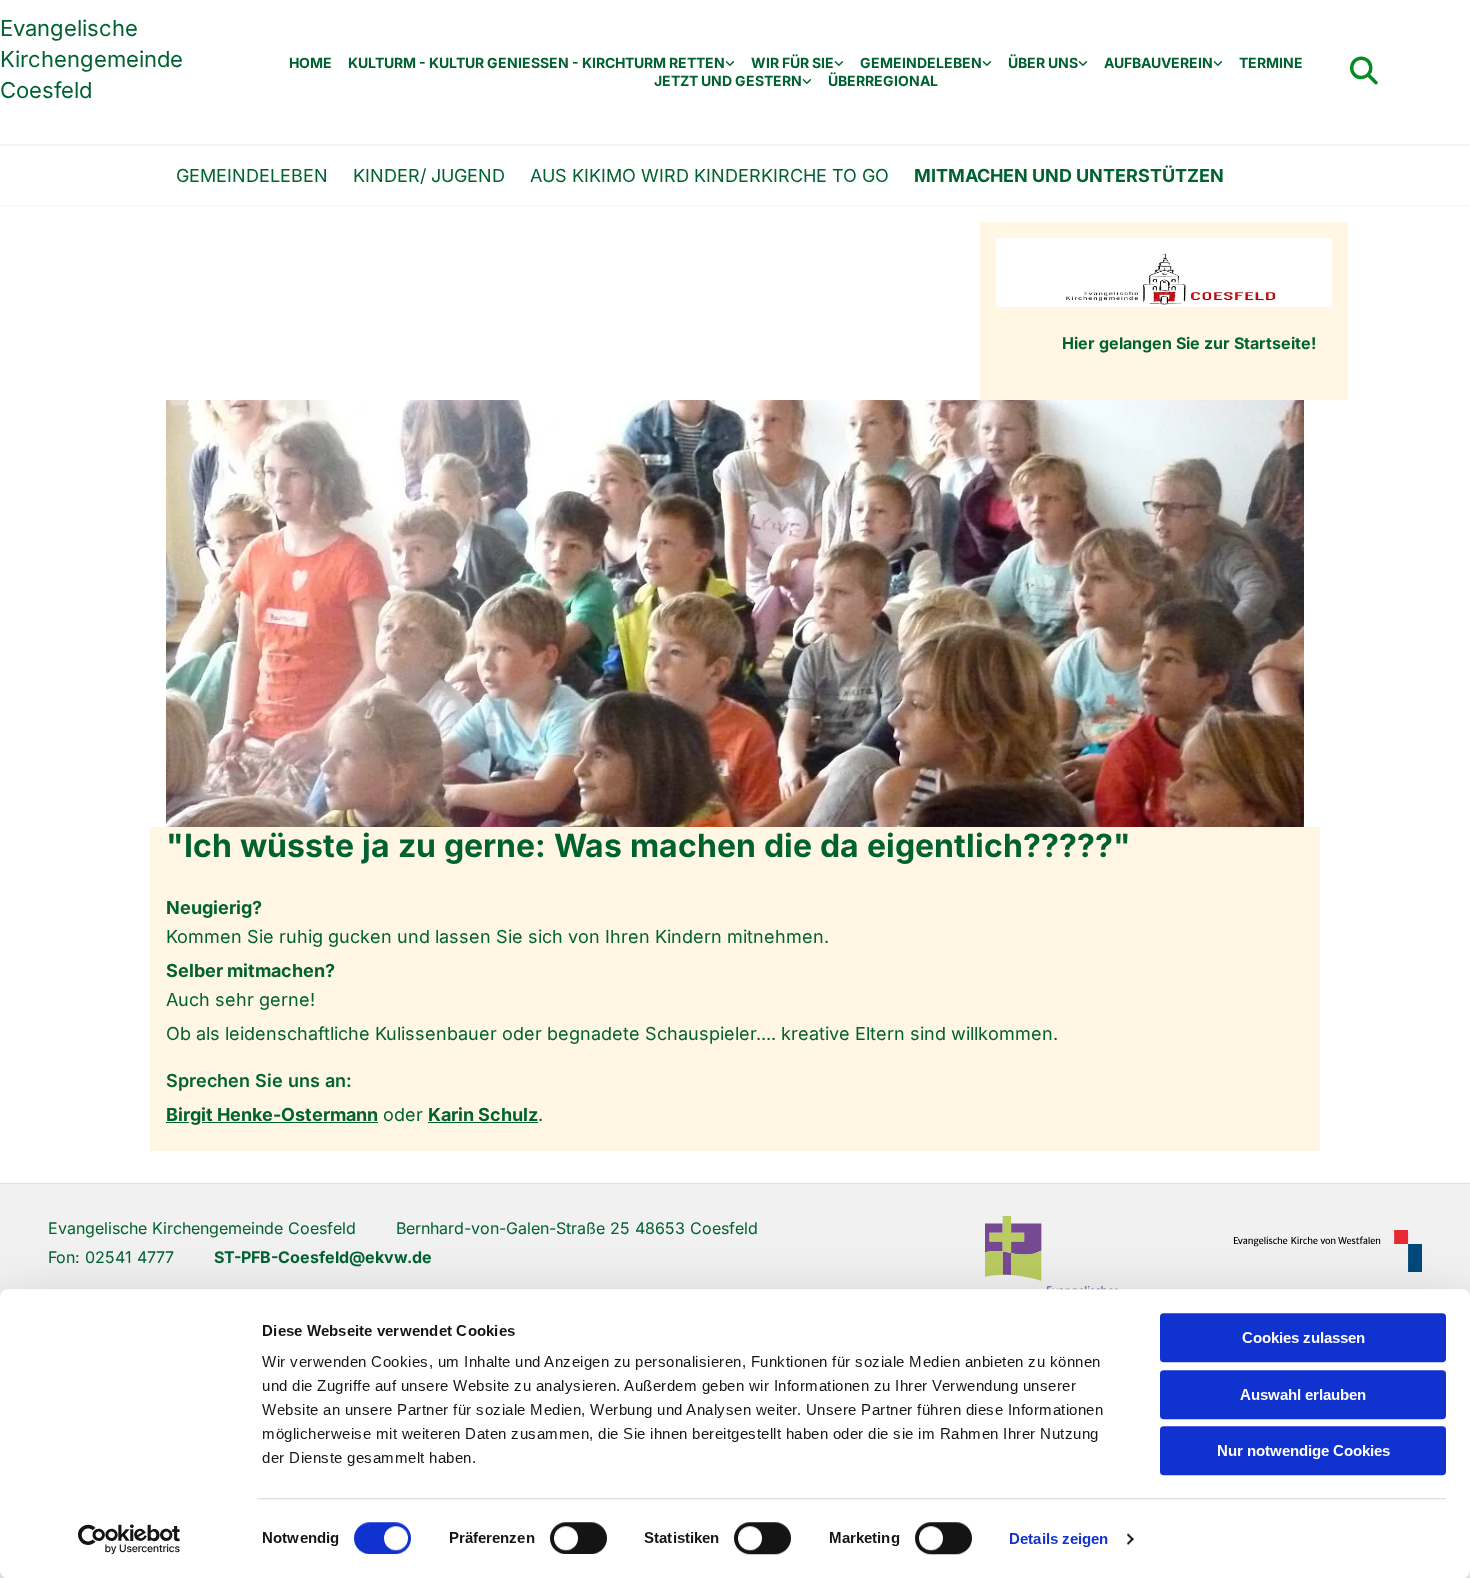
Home (310, 63)
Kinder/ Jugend (429, 175)
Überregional (883, 81)
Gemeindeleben (921, 63)
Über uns (1043, 63)
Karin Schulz (483, 1114)
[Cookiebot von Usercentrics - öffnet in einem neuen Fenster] (129, 1539)
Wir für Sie (792, 63)
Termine (1271, 63)
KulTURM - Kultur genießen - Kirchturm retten (536, 63)
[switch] (578, 1538)
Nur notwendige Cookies (1303, 1450)
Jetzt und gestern (728, 81)
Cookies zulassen (1303, 1337)
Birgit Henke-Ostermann (272, 1114)
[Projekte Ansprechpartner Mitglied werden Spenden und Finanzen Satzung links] (1218, 63)
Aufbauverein (1158, 63)
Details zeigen (1058, 1538)
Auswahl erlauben (1303, 1394)
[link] (541, 63)
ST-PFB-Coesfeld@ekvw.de (323, 1257)
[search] (1364, 71)
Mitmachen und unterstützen (1069, 175)
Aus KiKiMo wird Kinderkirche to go (709, 175)
